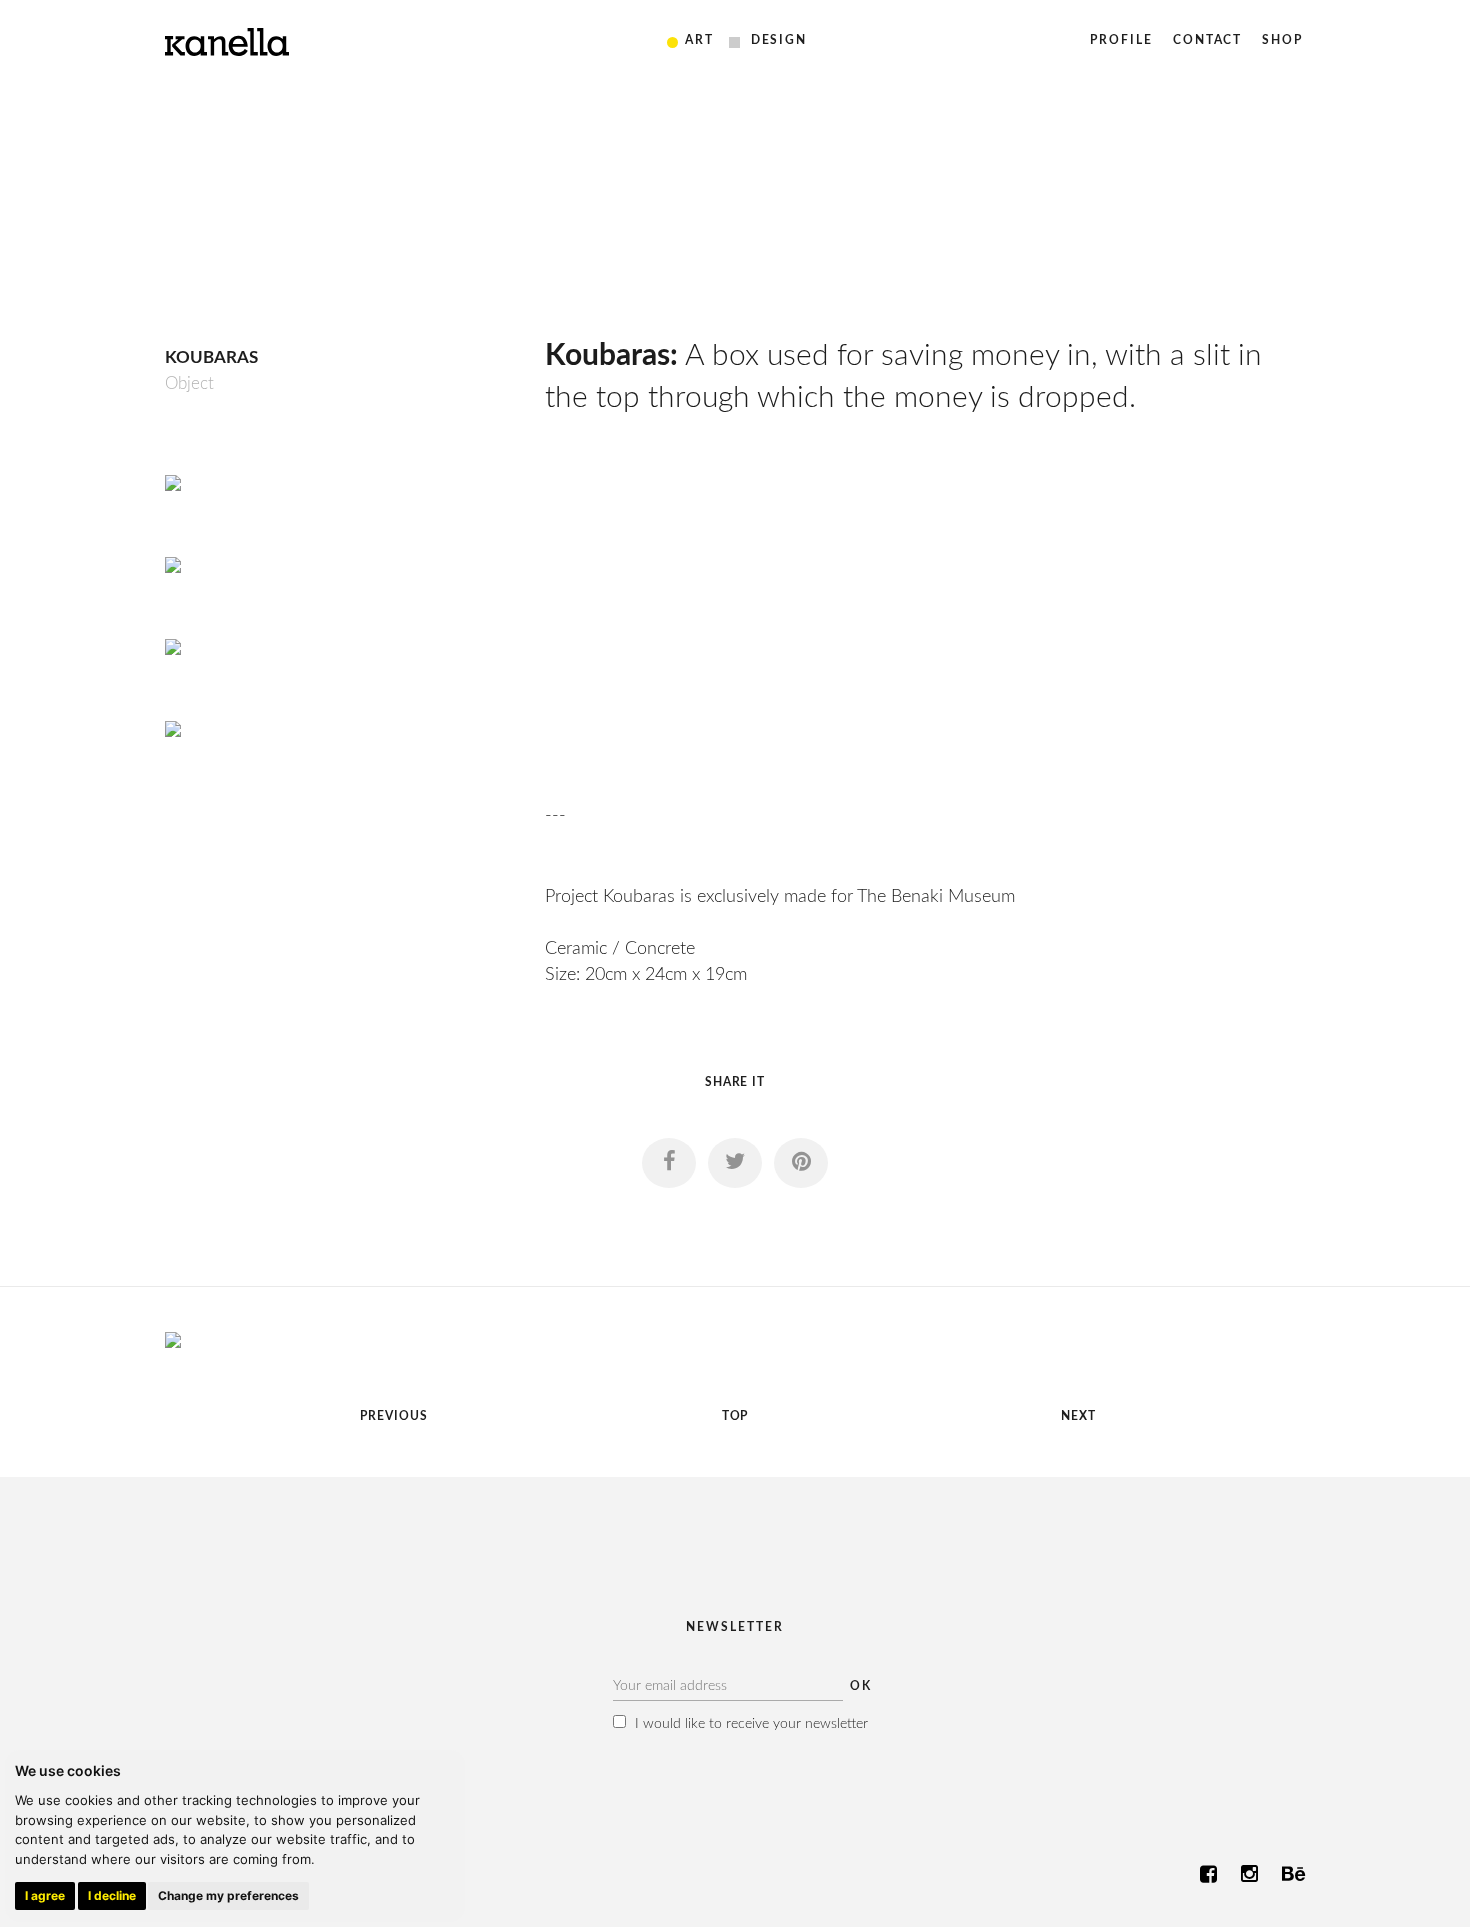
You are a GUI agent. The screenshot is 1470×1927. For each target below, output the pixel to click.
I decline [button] (112, 1895)
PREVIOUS (394, 1416)
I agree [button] (45, 1895)
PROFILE (1121, 40)
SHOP (1282, 40)
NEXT (1078, 1416)
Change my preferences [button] (228, 1895)
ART (699, 40)
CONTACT (1207, 40)
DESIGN (779, 40)
